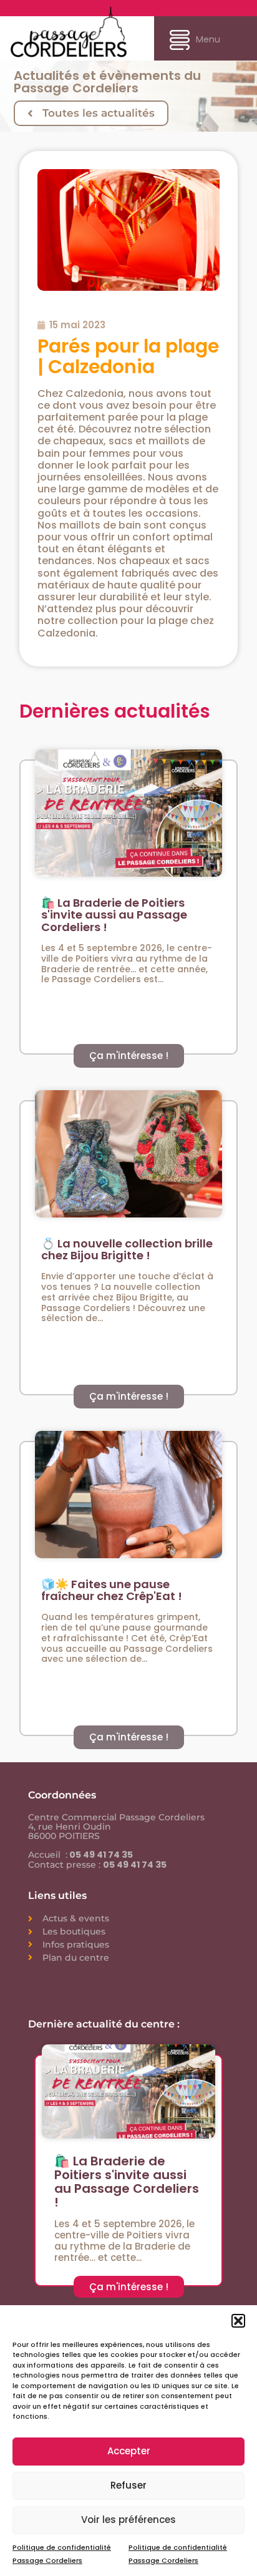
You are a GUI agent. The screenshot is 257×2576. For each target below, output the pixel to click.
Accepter (129, 2451)
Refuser (128, 2485)
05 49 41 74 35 (100, 1855)
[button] (238, 2321)
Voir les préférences (128, 2520)
